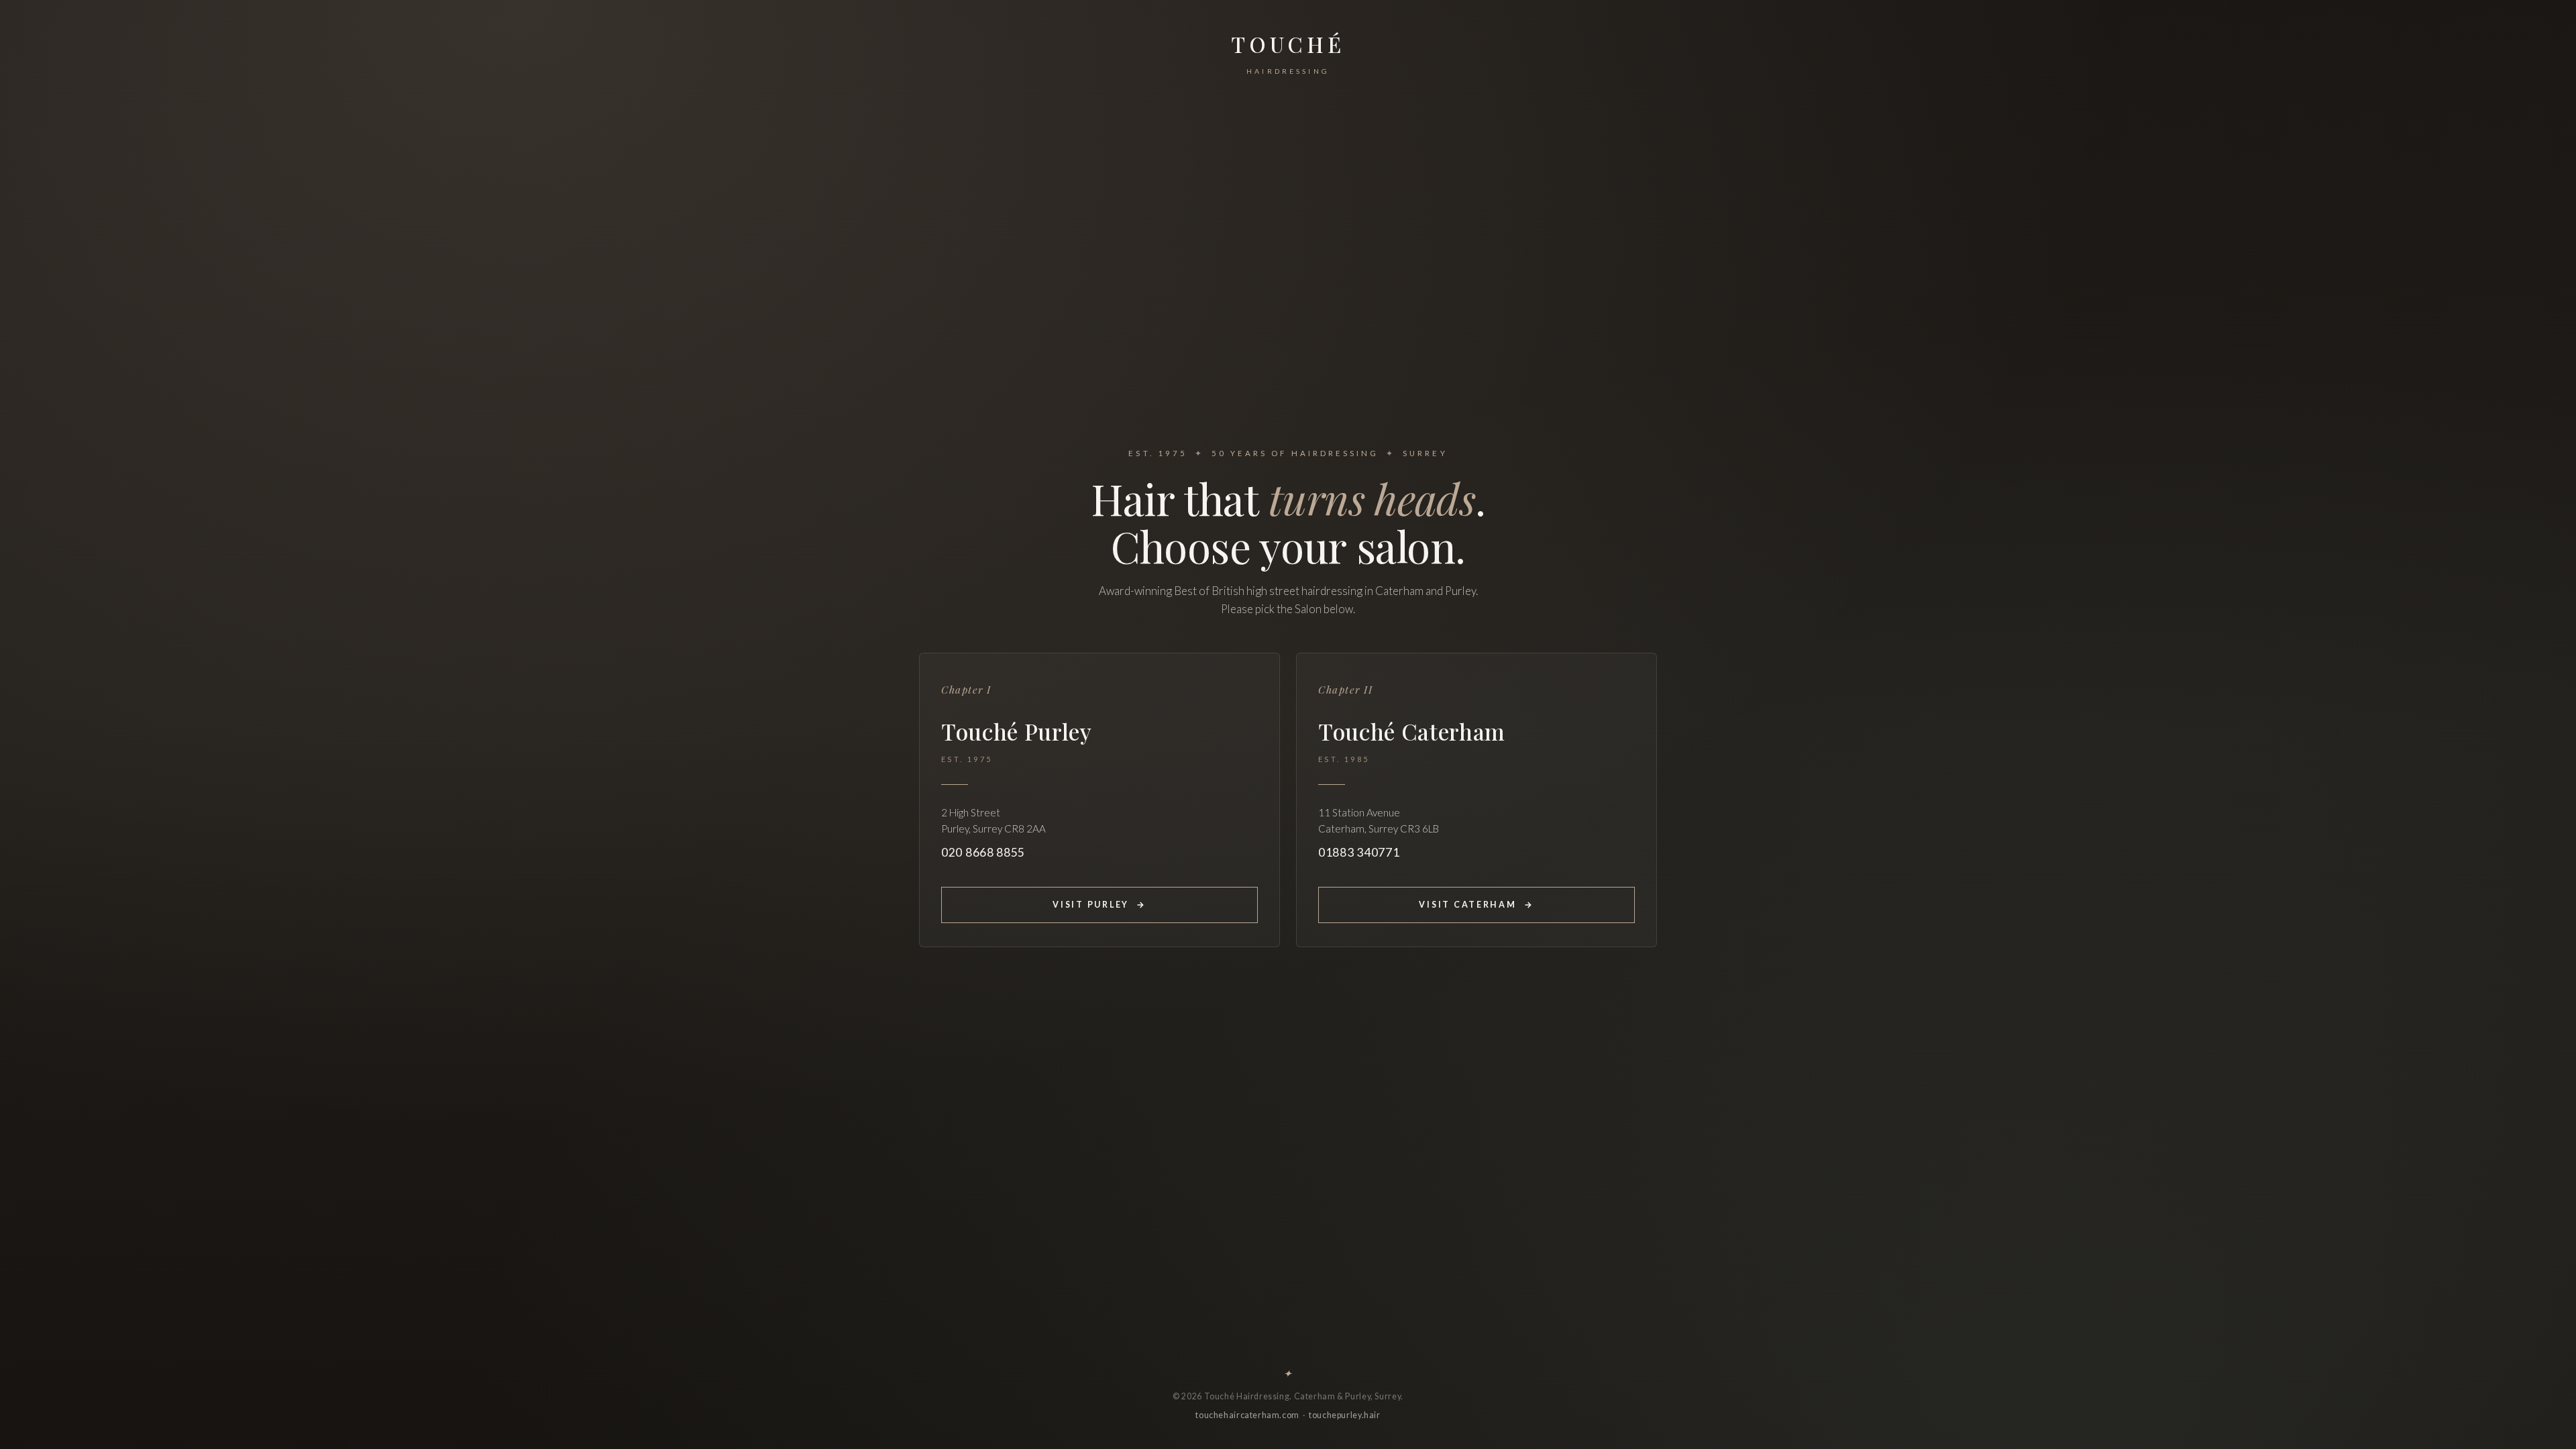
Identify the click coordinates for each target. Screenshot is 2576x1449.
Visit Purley (1099, 905)
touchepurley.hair (1345, 1415)
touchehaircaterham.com (1247, 1415)
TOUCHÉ (1288, 52)
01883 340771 (1359, 852)
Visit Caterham (1476, 905)
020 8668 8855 (983, 852)
